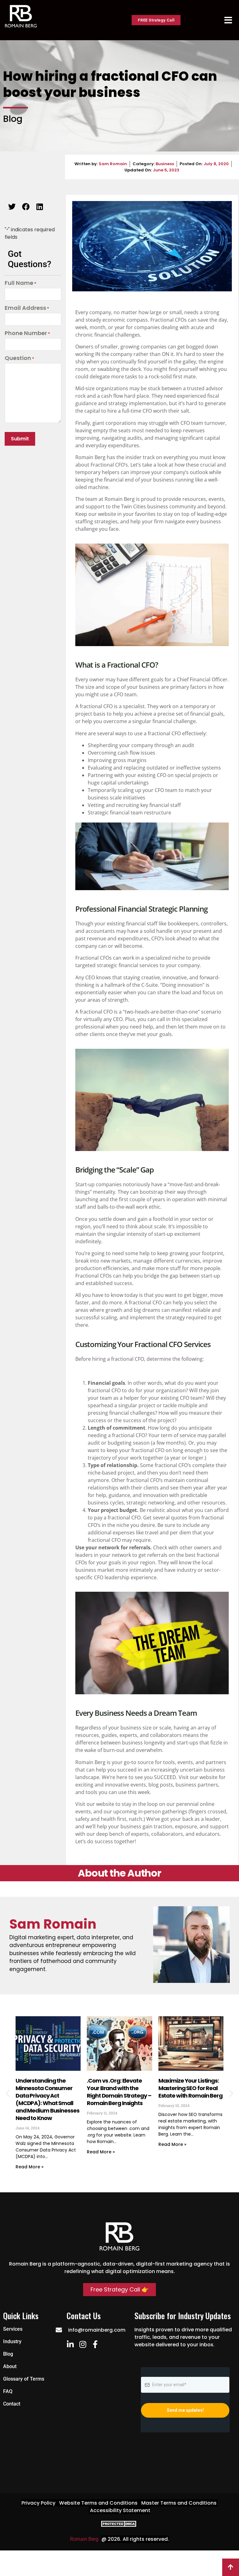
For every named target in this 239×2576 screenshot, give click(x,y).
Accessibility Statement (120, 2510)
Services (13, 2329)
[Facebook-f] (95, 2344)
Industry (12, 2341)
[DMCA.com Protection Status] (119, 2525)
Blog (8, 2354)
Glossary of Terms (24, 2379)
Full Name (21, 283)
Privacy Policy (38, 2503)
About (10, 2366)
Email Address (27, 308)
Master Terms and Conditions (179, 2503)
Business (165, 164)
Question (19, 358)
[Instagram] (83, 2344)
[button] (12, 206)
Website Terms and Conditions (98, 2503)
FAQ (8, 2391)
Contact (12, 2404)
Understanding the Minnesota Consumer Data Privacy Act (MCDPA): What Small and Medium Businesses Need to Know (47, 2099)
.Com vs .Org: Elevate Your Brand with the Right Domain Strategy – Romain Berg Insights (119, 2092)
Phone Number (27, 333)
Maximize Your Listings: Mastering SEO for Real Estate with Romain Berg (190, 2088)
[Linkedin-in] (70, 2344)
